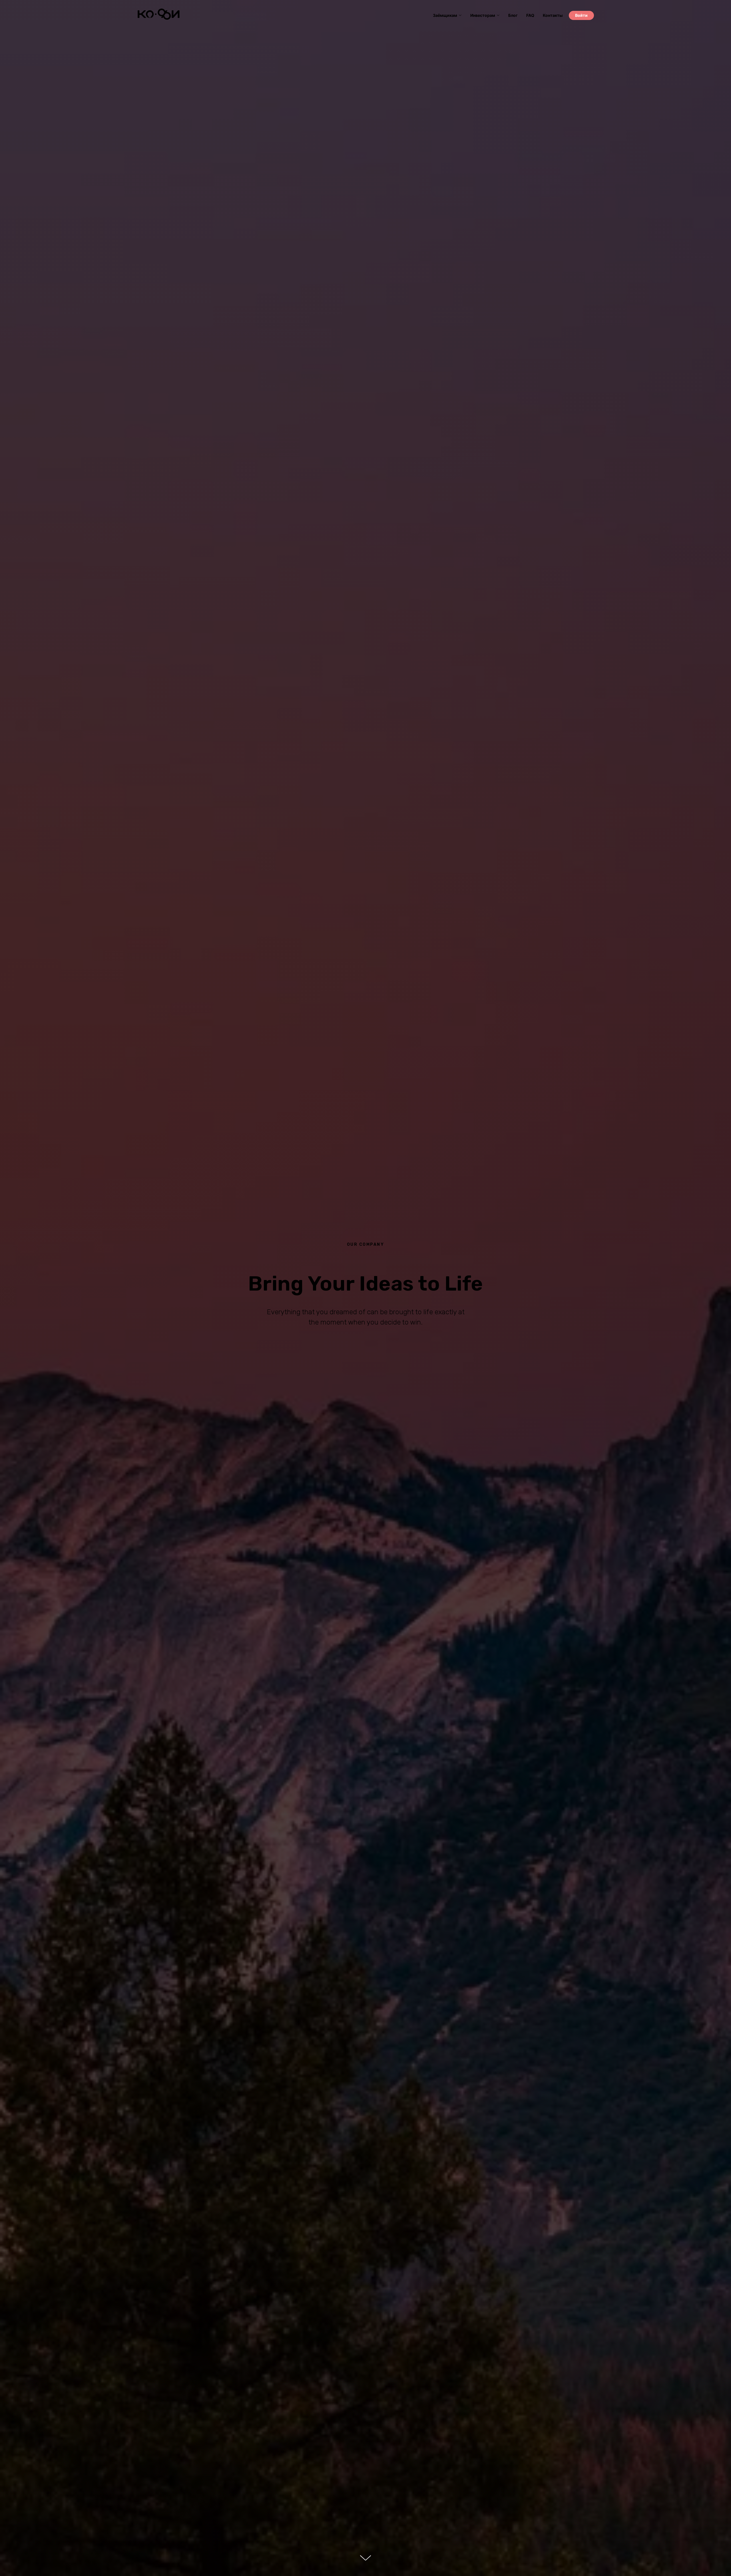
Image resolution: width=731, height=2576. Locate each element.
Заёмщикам (445, 15)
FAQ (530, 15)
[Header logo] (158, 18)
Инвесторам (483, 15)
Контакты (553, 15)
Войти (581, 15)
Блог (513, 15)
